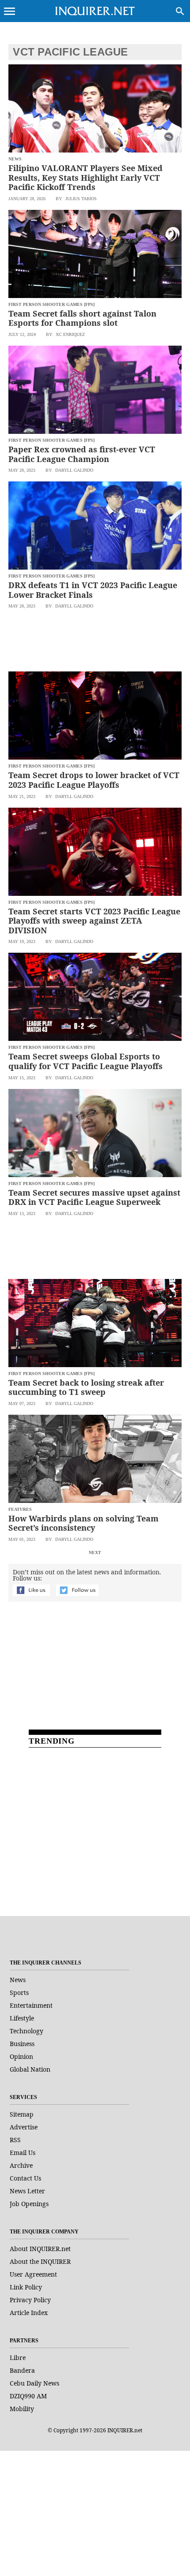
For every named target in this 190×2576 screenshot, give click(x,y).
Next (95, 1553)
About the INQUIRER (40, 2261)
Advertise (24, 2127)
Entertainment (31, 2005)
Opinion (21, 2056)
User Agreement (33, 2274)
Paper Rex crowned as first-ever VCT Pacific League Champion (82, 454)
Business (22, 2044)
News (18, 1980)
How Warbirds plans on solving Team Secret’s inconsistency (84, 1523)
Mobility (22, 2409)
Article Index (29, 2313)
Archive (21, 2165)
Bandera (22, 2370)
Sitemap (22, 2114)
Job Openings (29, 2204)
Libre (18, 2358)
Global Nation (30, 2069)
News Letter (27, 2191)
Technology (27, 2031)
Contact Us (25, 2178)
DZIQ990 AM (28, 2396)
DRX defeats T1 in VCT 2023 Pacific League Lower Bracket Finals (93, 590)
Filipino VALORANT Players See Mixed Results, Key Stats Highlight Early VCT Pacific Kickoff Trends (85, 177)
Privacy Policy (30, 2300)
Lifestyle (22, 2018)
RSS (15, 2140)
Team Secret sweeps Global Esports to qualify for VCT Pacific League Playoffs (85, 1061)
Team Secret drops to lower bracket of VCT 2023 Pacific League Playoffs (94, 780)
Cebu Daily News (34, 2383)
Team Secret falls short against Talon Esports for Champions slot (82, 318)
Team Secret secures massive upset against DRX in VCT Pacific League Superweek (94, 1197)
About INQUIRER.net (40, 2249)
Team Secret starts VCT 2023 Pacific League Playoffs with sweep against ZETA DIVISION (94, 921)
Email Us (23, 2153)
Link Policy (26, 2287)
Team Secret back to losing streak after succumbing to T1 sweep (86, 1387)
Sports (19, 1993)
